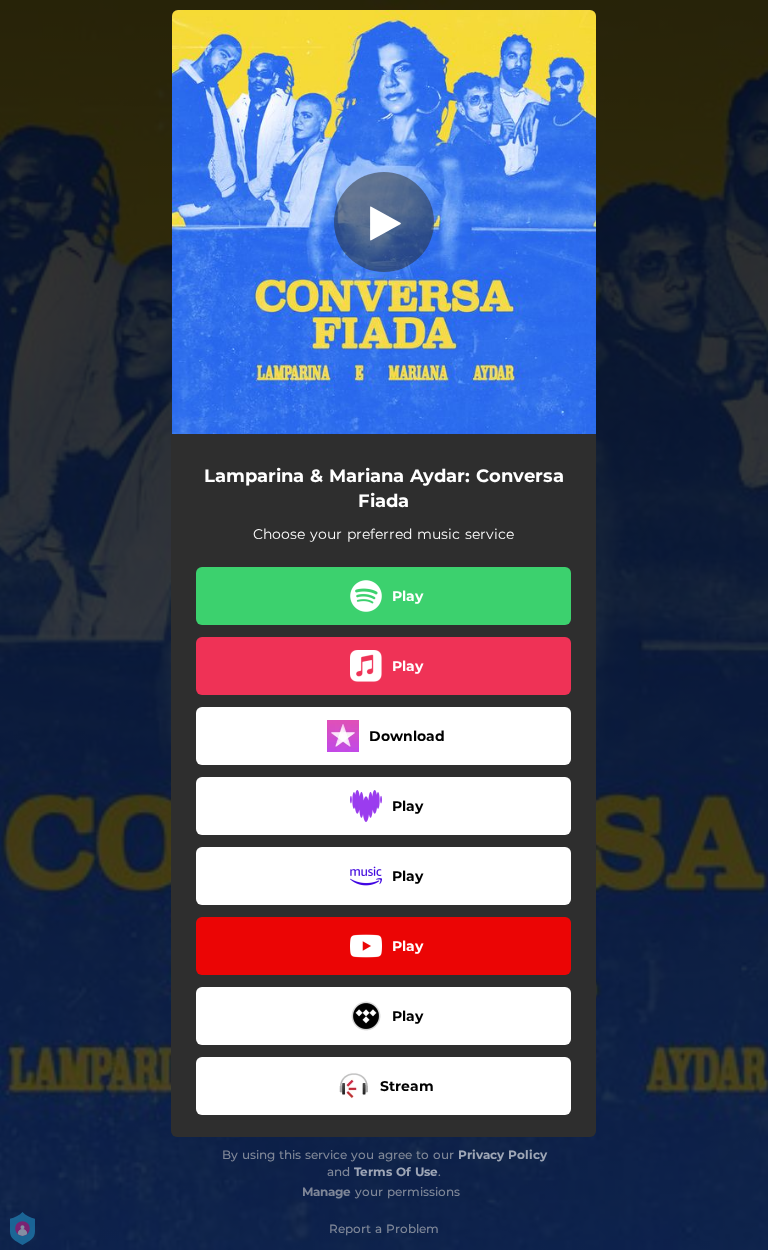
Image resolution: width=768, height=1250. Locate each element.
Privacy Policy (502, 1154)
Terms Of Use (396, 1171)
